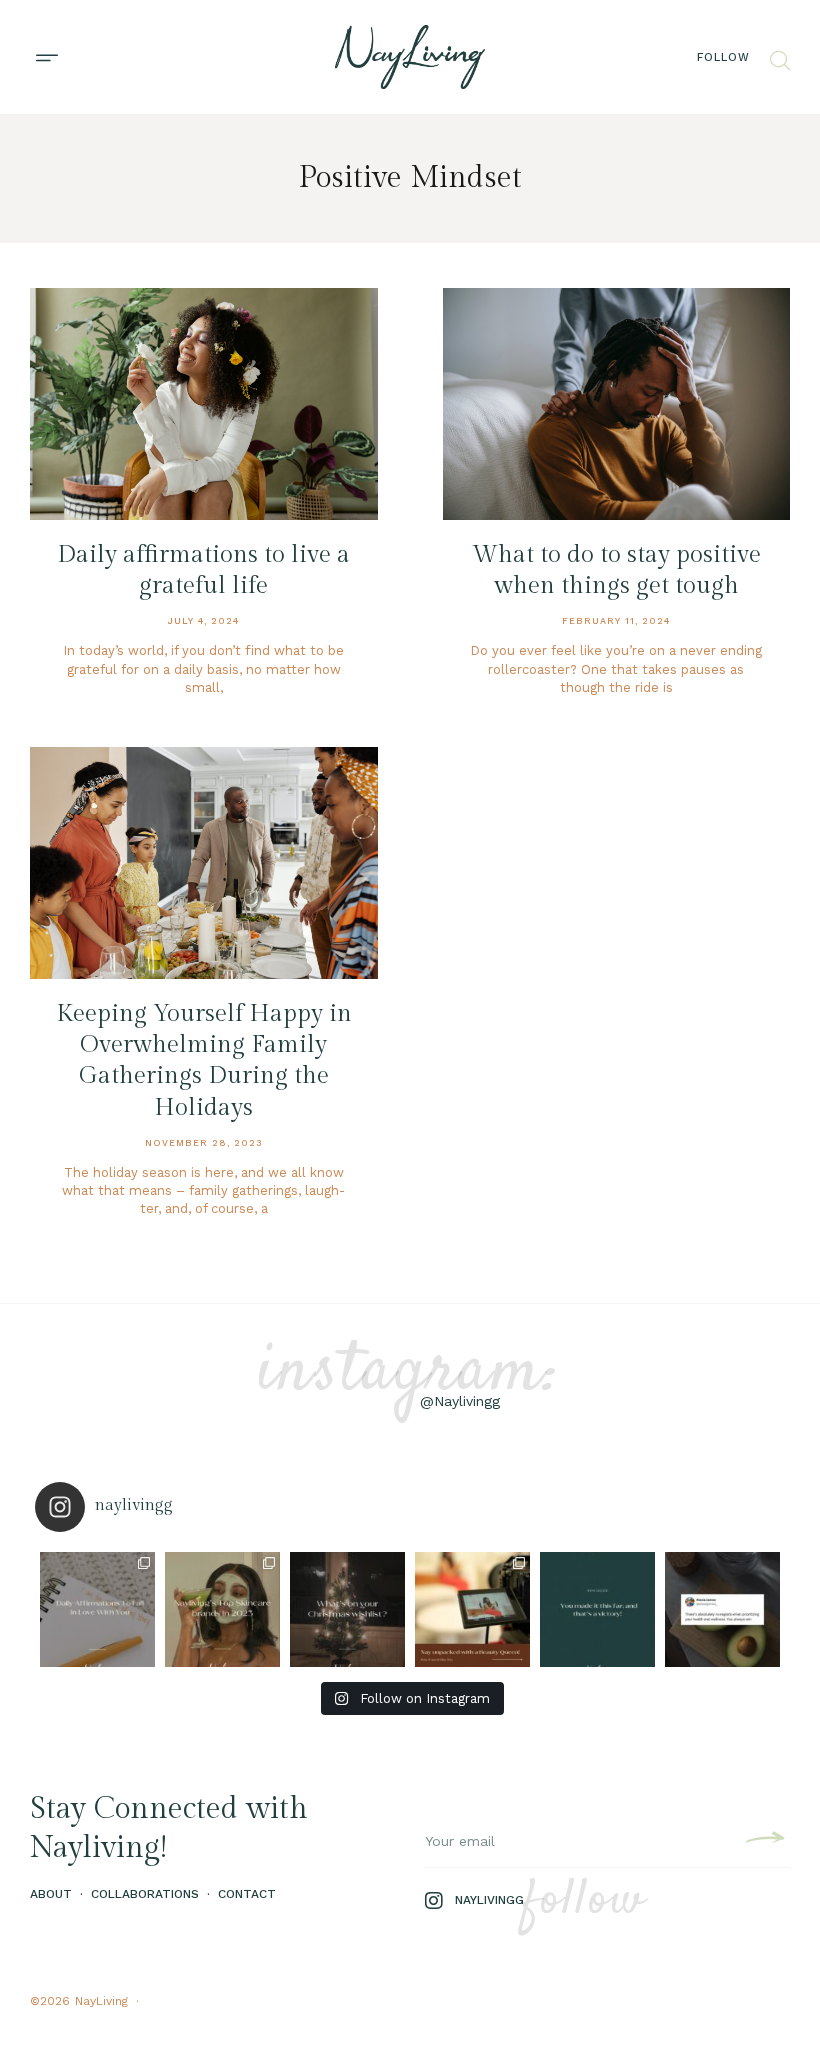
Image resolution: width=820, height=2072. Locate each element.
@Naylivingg (460, 1401)
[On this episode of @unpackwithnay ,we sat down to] (472, 1609)
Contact (247, 1894)
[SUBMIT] (762, 1841)
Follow (723, 57)
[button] (46, 57)
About (51, 1894)
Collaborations (145, 1894)
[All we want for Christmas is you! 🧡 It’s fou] (347, 1609)
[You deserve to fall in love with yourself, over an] (97, 1609)
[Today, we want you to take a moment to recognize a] (597, 1609)
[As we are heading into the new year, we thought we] (222, 1609)
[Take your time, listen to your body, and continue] (722, 1609)
